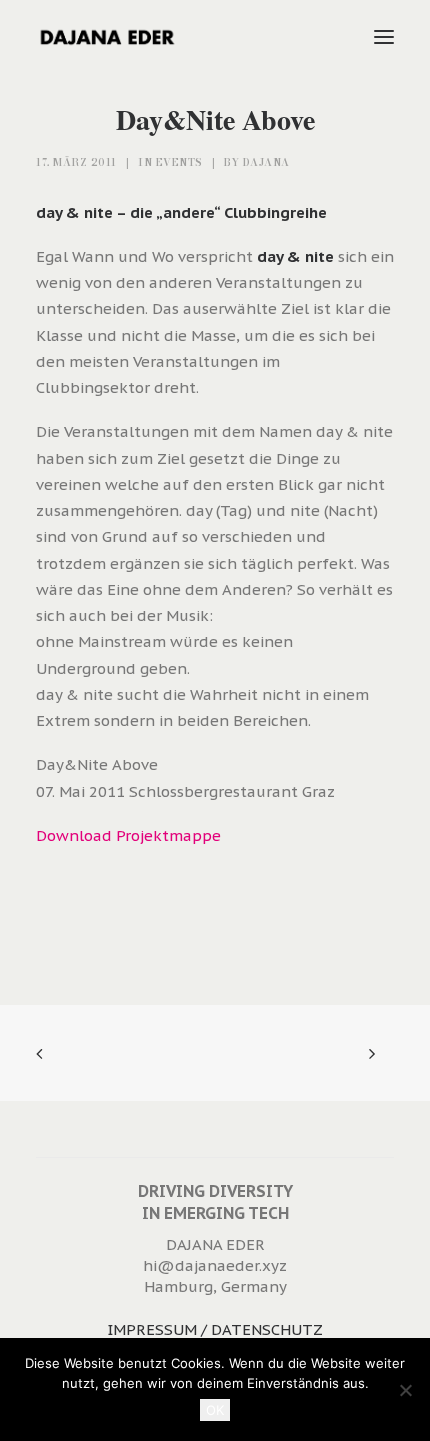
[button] (384, 37)
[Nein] (405, 1390)
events (179, 162)
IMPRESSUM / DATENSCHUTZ (215, 1329)
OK (215, 1410)
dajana (266, 162)
